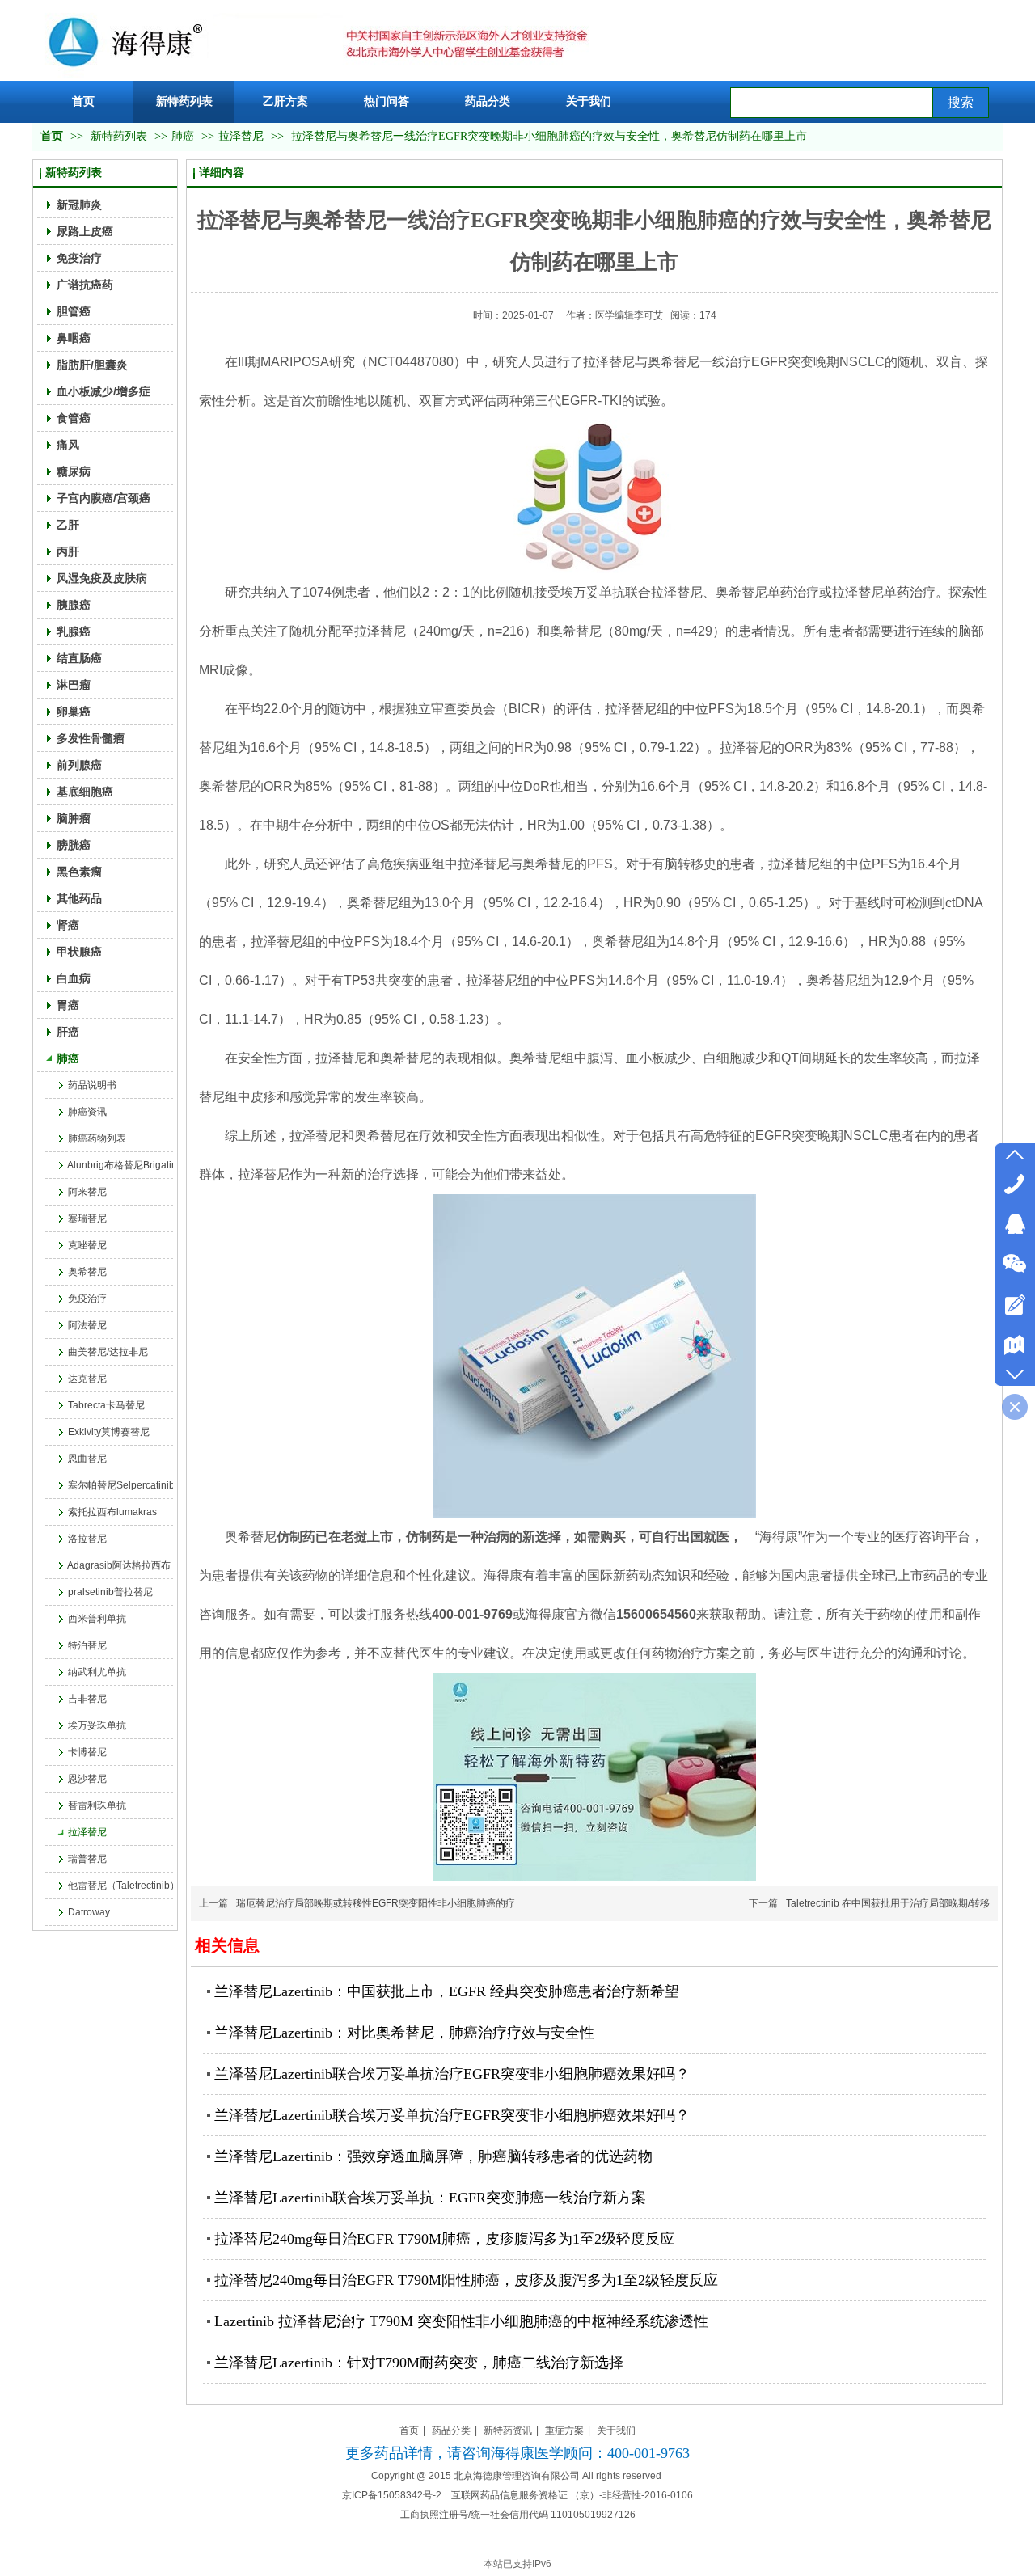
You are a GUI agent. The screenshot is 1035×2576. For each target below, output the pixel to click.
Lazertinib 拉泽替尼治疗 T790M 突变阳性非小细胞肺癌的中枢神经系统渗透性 (461, 2321)
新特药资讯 (508, 2430)
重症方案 (564, 2430)
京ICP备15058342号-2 (392, 2495)
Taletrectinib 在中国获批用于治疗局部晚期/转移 (888, 1903)
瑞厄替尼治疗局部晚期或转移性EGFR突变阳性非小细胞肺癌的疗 (376, 1903)
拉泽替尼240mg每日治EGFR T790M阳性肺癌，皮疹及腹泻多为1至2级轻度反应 (466, 2280)
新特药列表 (120, 136)
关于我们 (616, 2430)
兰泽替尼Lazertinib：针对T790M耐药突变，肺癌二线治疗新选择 (419, 2363)
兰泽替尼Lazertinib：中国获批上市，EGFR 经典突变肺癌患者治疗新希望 (447, 1991)
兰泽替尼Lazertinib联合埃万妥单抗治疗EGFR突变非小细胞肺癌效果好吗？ (452, 2074)
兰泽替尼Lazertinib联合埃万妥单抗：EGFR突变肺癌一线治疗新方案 (430, 2198)
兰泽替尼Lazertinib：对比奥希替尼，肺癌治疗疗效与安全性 (404, 2033)
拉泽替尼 (241, 136)
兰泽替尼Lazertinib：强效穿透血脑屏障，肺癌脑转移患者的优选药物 (433, 2156)
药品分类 (451, 2430)
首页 (52, 136)
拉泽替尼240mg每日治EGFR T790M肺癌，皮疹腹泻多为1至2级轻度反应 (444, 2239)
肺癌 (183, 136)
